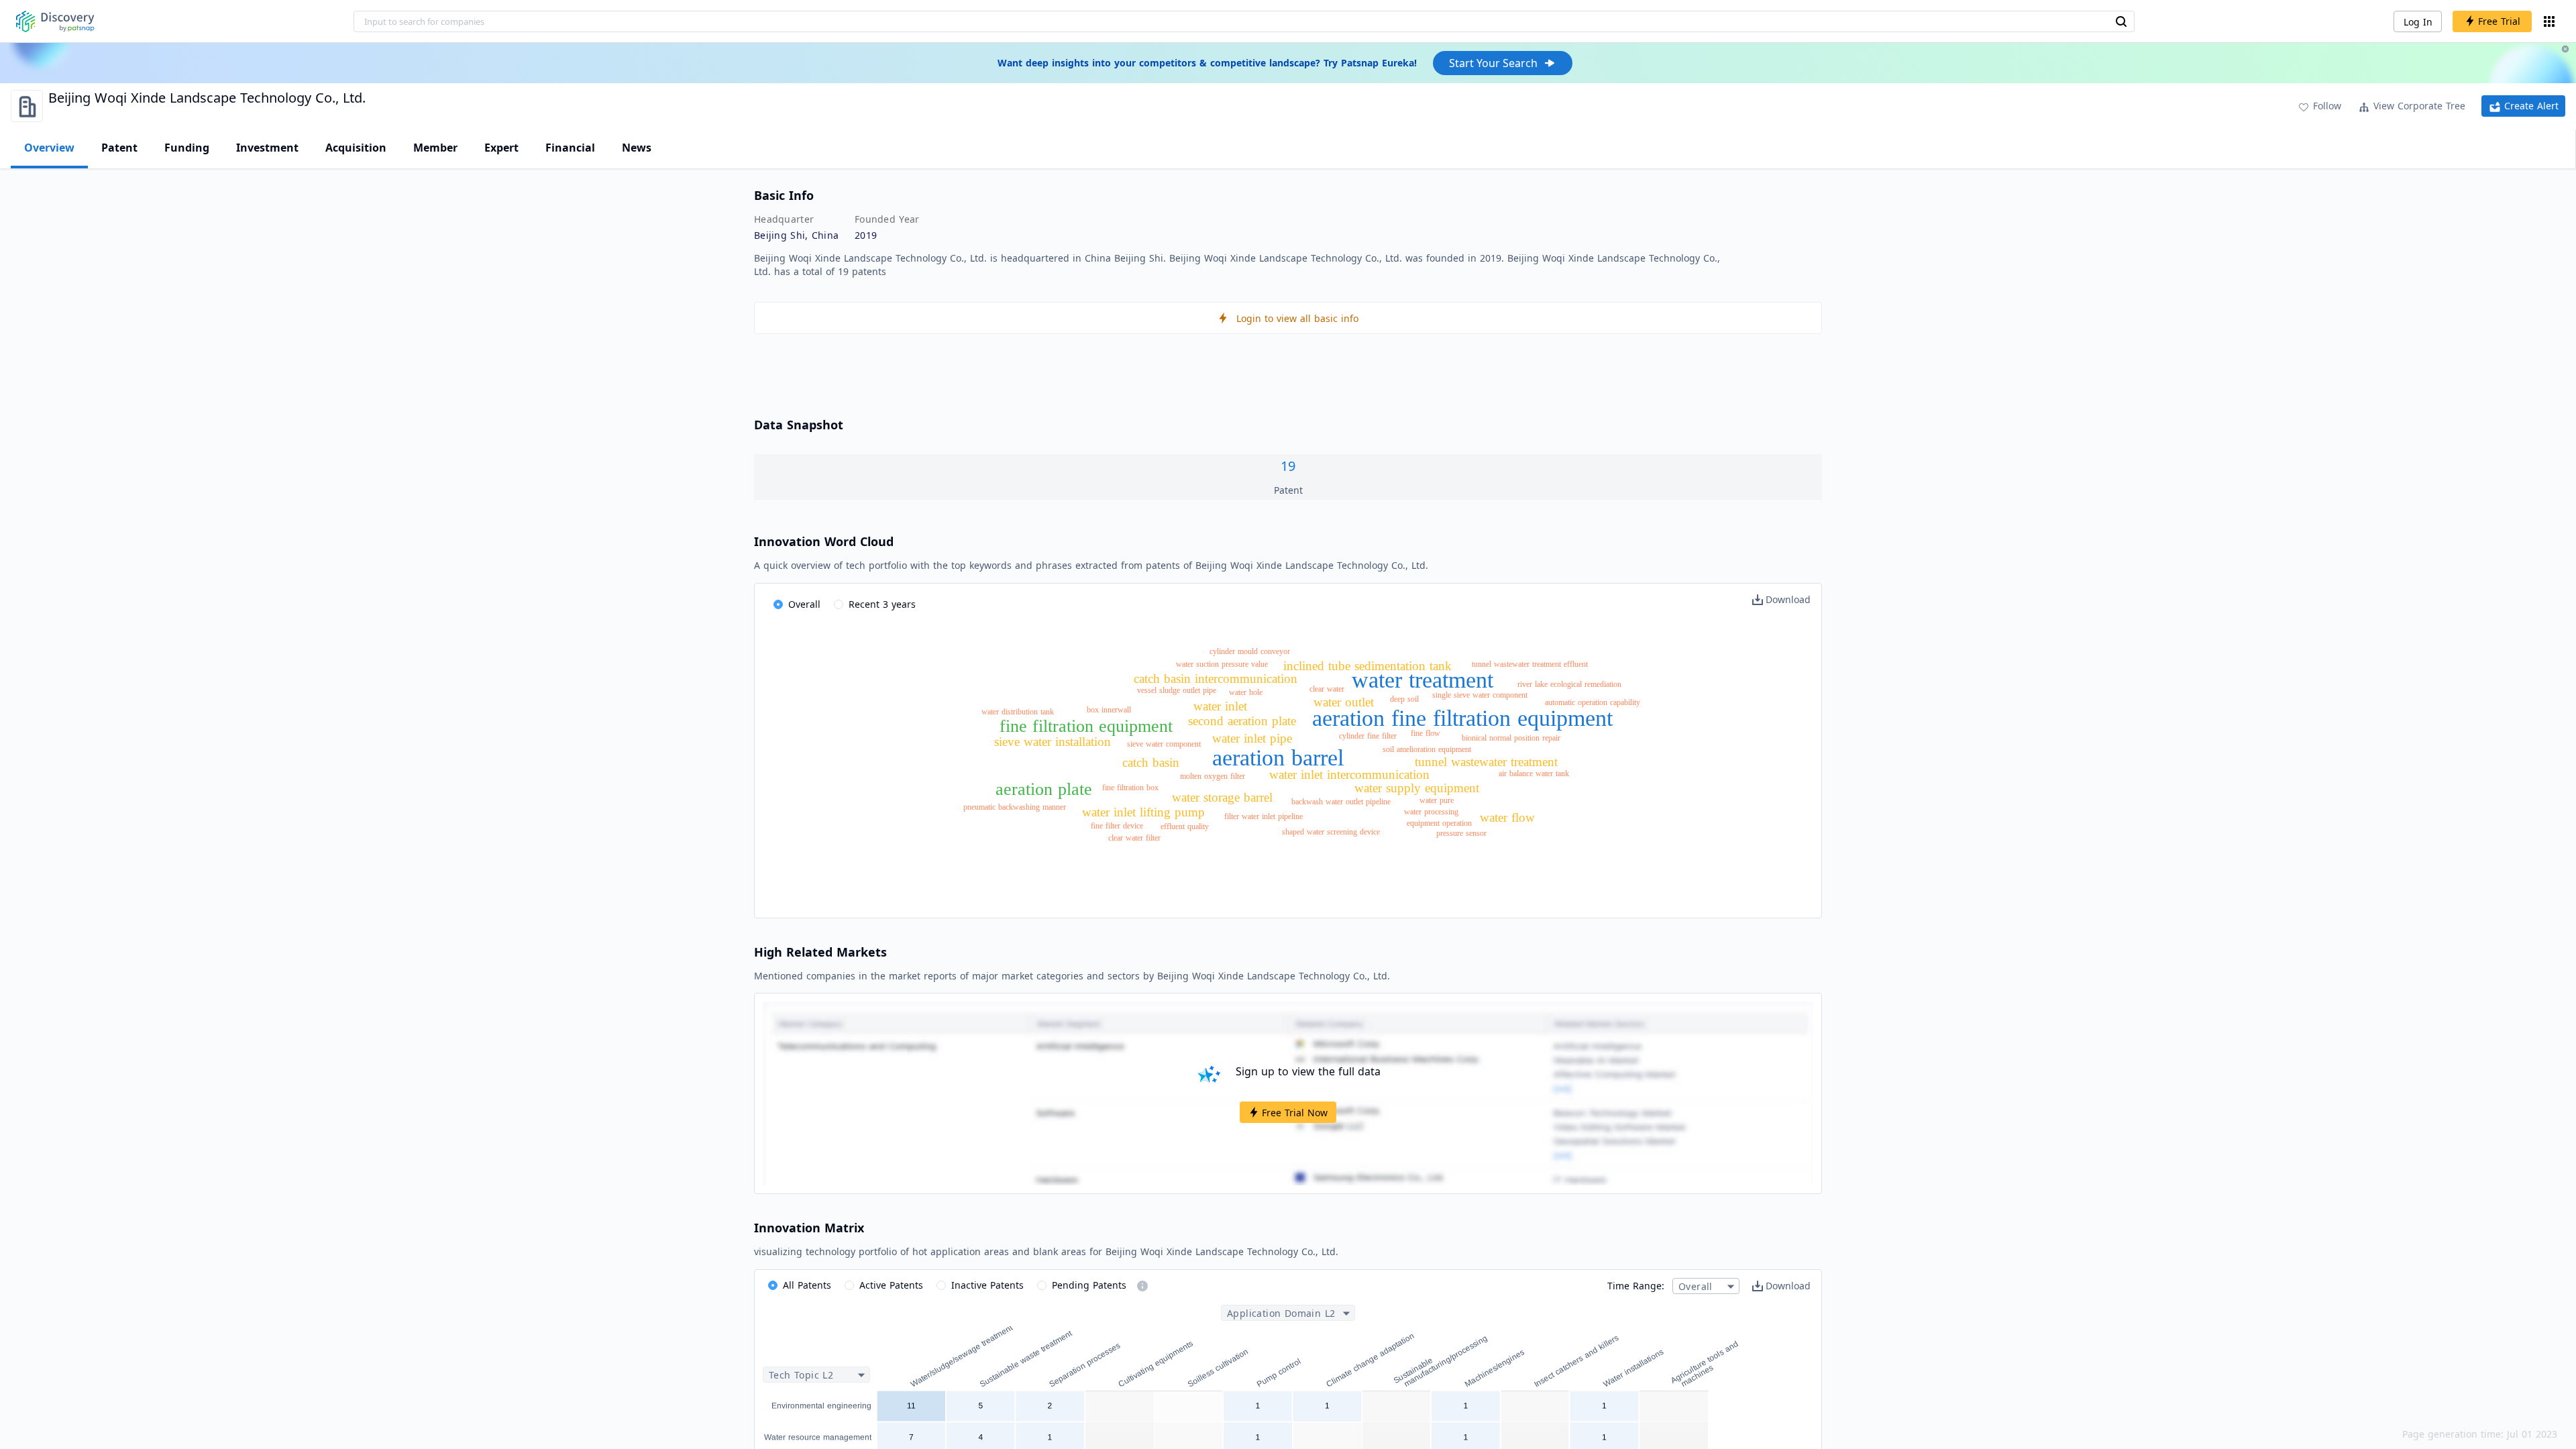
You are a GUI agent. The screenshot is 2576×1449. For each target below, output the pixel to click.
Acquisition (356, 148)
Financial (570, 148)
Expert (501, 148)
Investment (267, 148)
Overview (49, 148)
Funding (187, 148)
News (637, 148)
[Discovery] (55, 21)
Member (435, 148)
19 (1288, 466)
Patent (119, 148)
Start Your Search (1493, 63)
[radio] (797, 605)
